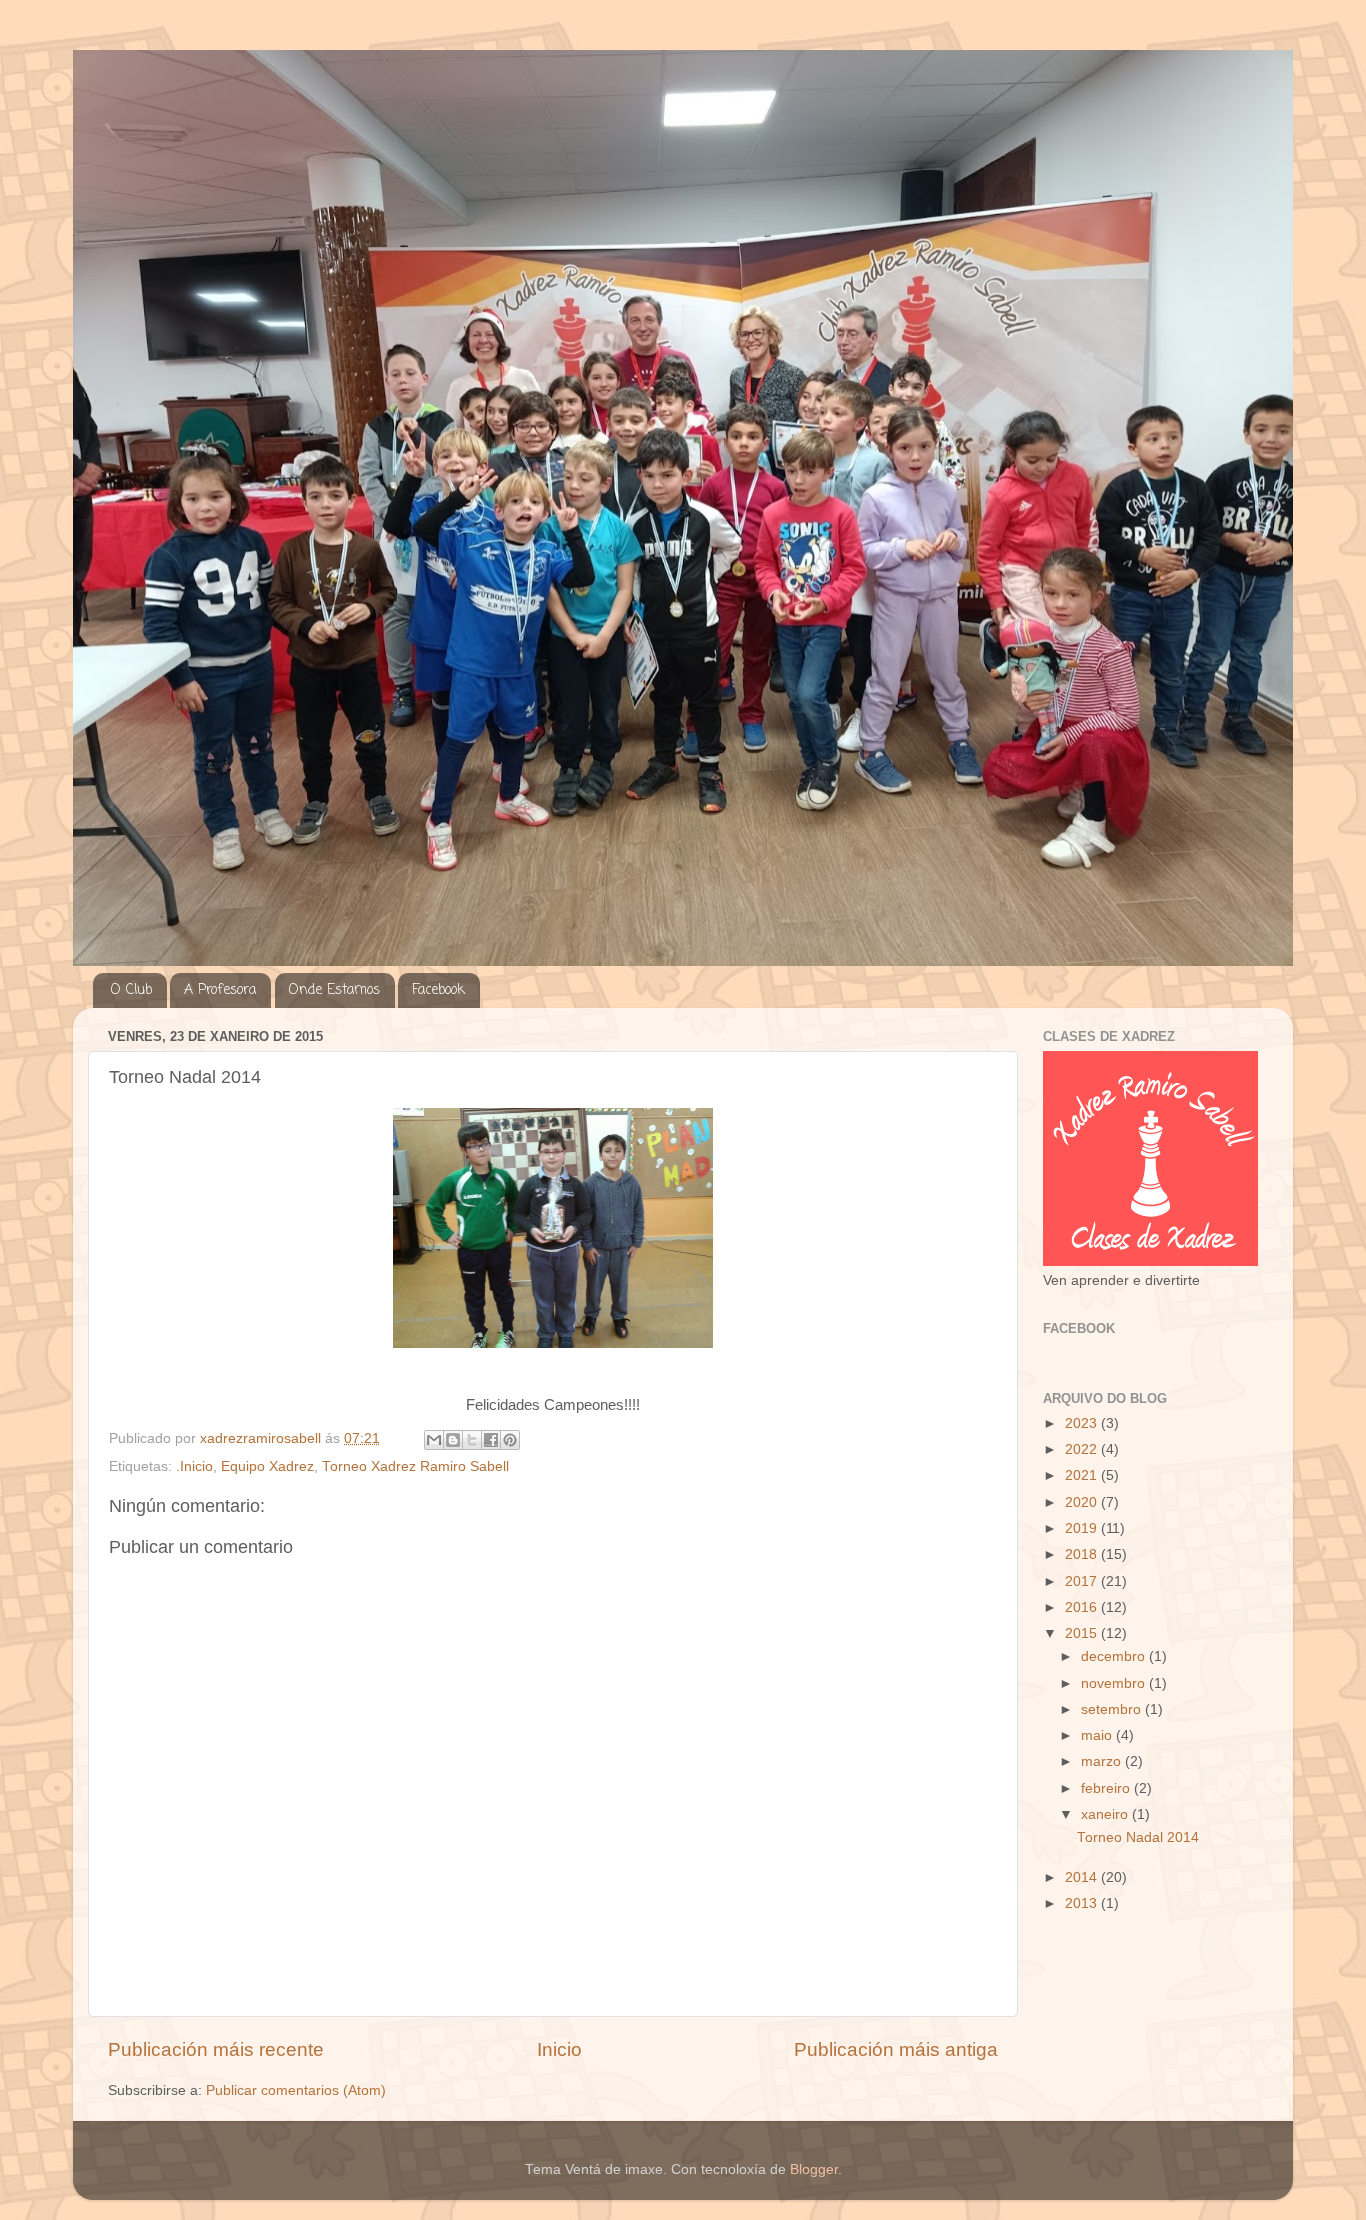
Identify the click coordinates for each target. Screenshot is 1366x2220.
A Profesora (220, 990)
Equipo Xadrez (267, 1466)
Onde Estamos (334, 990)
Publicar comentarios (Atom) (296, 2090)
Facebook (438, 990)
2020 (1083, 1502)
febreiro (1107, 1788)
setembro (1113, 1709)
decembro (1115, 1656)
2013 (1083, 1903)
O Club (131, 990)
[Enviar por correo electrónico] (434, 1440)
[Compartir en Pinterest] (510, 1440)
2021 (1083, 1475)
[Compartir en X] (472, 1440)
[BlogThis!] (453, 1440)
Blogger (814, 2169)
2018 (1083, 1554)
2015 (1083, 1633)
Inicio (559, 2049)
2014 (1083, 1877)
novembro (1115, 1683)
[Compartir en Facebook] (491, 1440)
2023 (1083, 1423)
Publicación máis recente (216, 2049)
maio (1098, 1735)
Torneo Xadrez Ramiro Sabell (415, 1466)
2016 (1083, 1607)
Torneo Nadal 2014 (1138, 1837)
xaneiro (1106, 1814)
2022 (1083, 1449)
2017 (1083, 1581)
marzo (1103, 1761)
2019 (1083, 1528)
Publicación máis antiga (896, 2049)
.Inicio (194, 1466)
